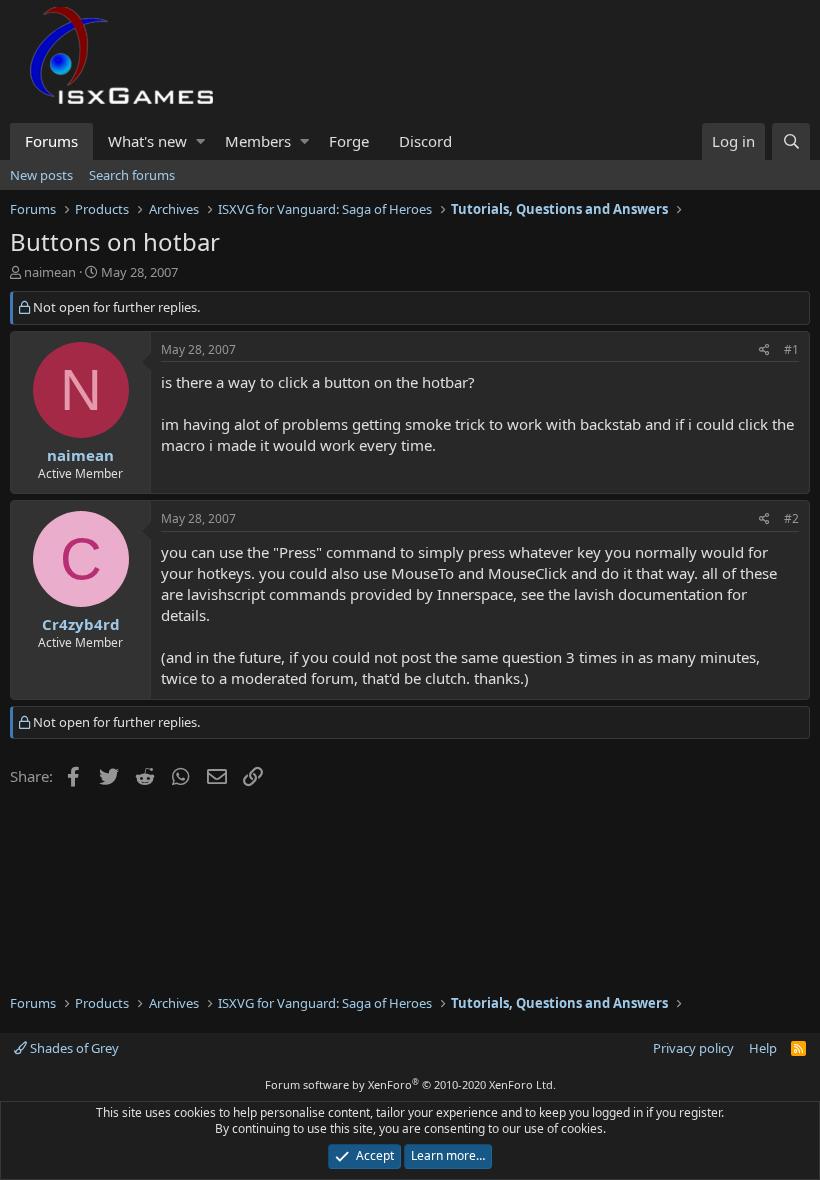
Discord (425, 141)
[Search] (791, 141)
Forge (349, 141)
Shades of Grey (73, 1048)
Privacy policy (693, 1048)
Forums (51, 141)
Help (763, 1048)
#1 (791, 349)
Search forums (132, 175)
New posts (41, 175)
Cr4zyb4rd (81, 624)
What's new (147, 141)
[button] (200, 141)
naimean (50, 272)
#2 (791, 518)
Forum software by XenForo (410, 1084)
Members (258, 141)
